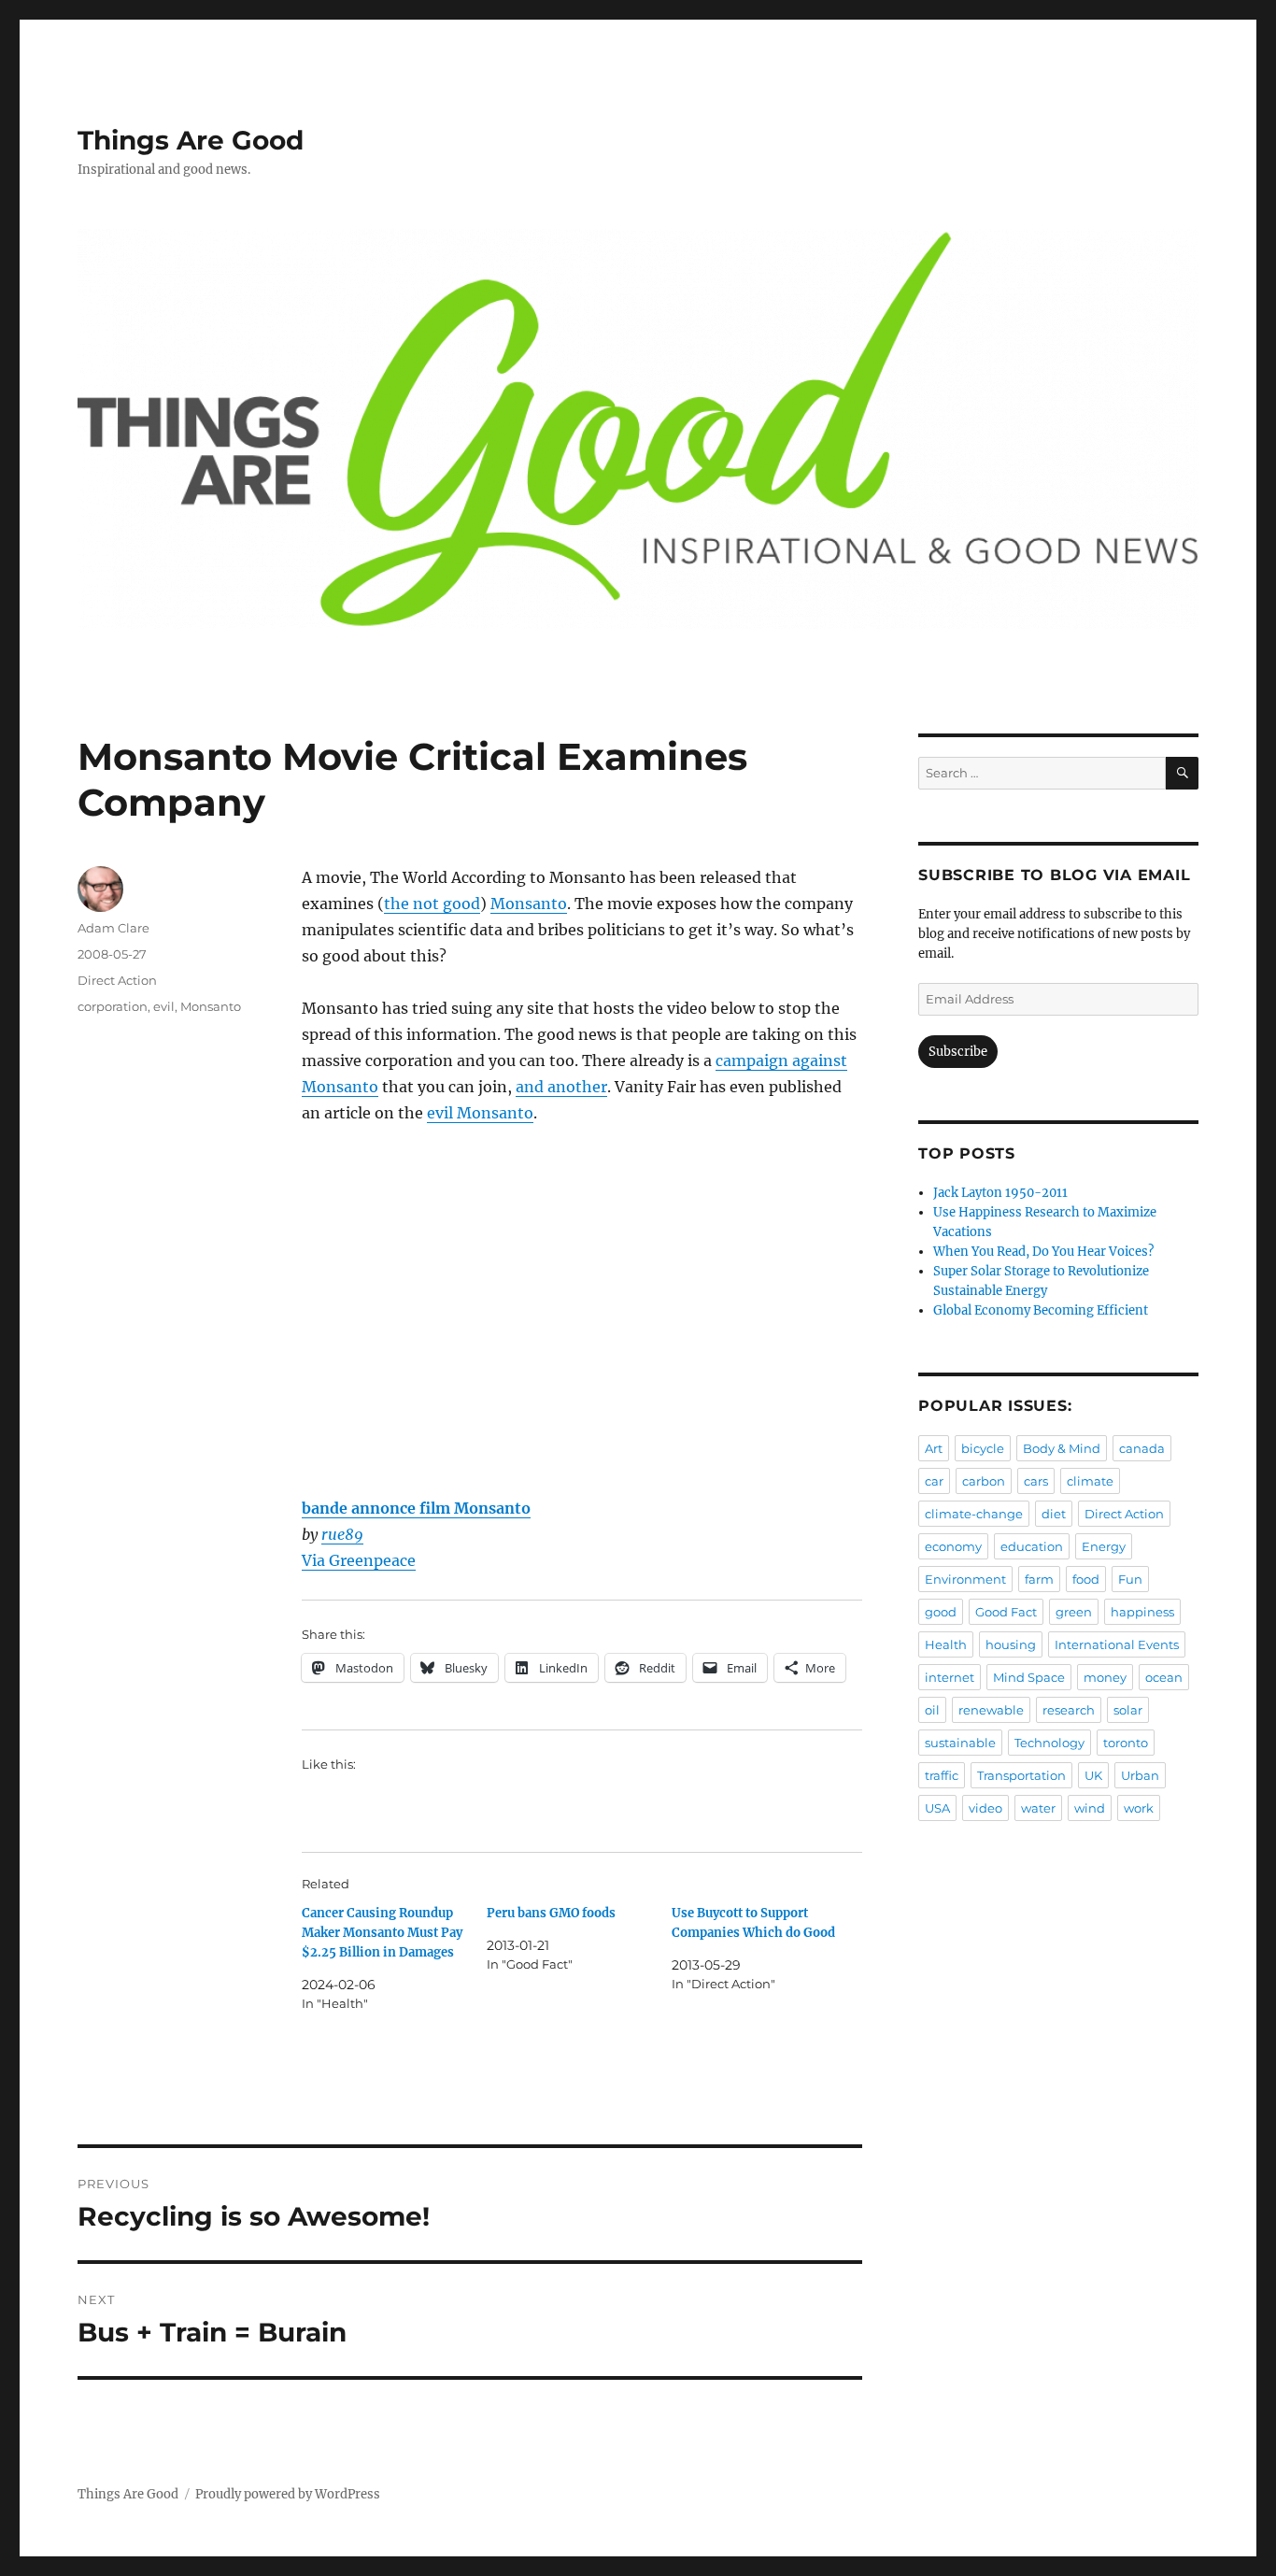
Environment (965, 1579)
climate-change (974, 1514)
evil (164, 1006)
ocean (1164, 1677)
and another (561, 1087)
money (1105, 1677)
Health (946, 1644)
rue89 (342, 1534)
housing (1011, 1644)
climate (1090, 1481)
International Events (1117, 1644)
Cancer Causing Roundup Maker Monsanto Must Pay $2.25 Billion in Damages (382, 1933)
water (1038, 1808)
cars (1036, 1481)
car (934, 1481)
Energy (1104, 1546)
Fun (1130, 1579)
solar (1128, 1710)
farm (1039, 1579)
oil (932, 1710)
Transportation (1021, 1775)
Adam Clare (113, 928)
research (1069, 1710)
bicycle (983, 1448)
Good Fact (1006, 1612)
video (985, 1808)
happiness (1142, 1612)
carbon (984, 1481)
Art (934, 1448)
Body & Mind (1062, 1448)
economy (953, 1546)
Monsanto (529, 904)
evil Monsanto (480, 1113)
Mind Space (1029, 1677)
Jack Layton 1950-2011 (1000, 1193)
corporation (113, 1006)
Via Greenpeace (359, 1560)
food (1086, 1579)
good (941, 1612)
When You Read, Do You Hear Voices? (1043, 1252)
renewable (991, 1710)
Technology (1049, 1743)
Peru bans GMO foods (551, 1913)
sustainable (960, 1743)
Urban (1140, 1775)
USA (937, 1808)
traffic (942, 1775)
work (1139, 1808)
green (1074, 1612)
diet (1054, 1514)
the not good (432, 904)
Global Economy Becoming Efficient (1041, 1310)
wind (1090, 1808)
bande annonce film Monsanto (416, 1508)
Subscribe (958, 1052)
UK (1093, 1775)
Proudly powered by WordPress (288, 2494)
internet (950, 1677)
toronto (1126, 1743)
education (1032, 1546)
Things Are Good (191, 140)
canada (1142, 1448)
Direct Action (117, 980)
